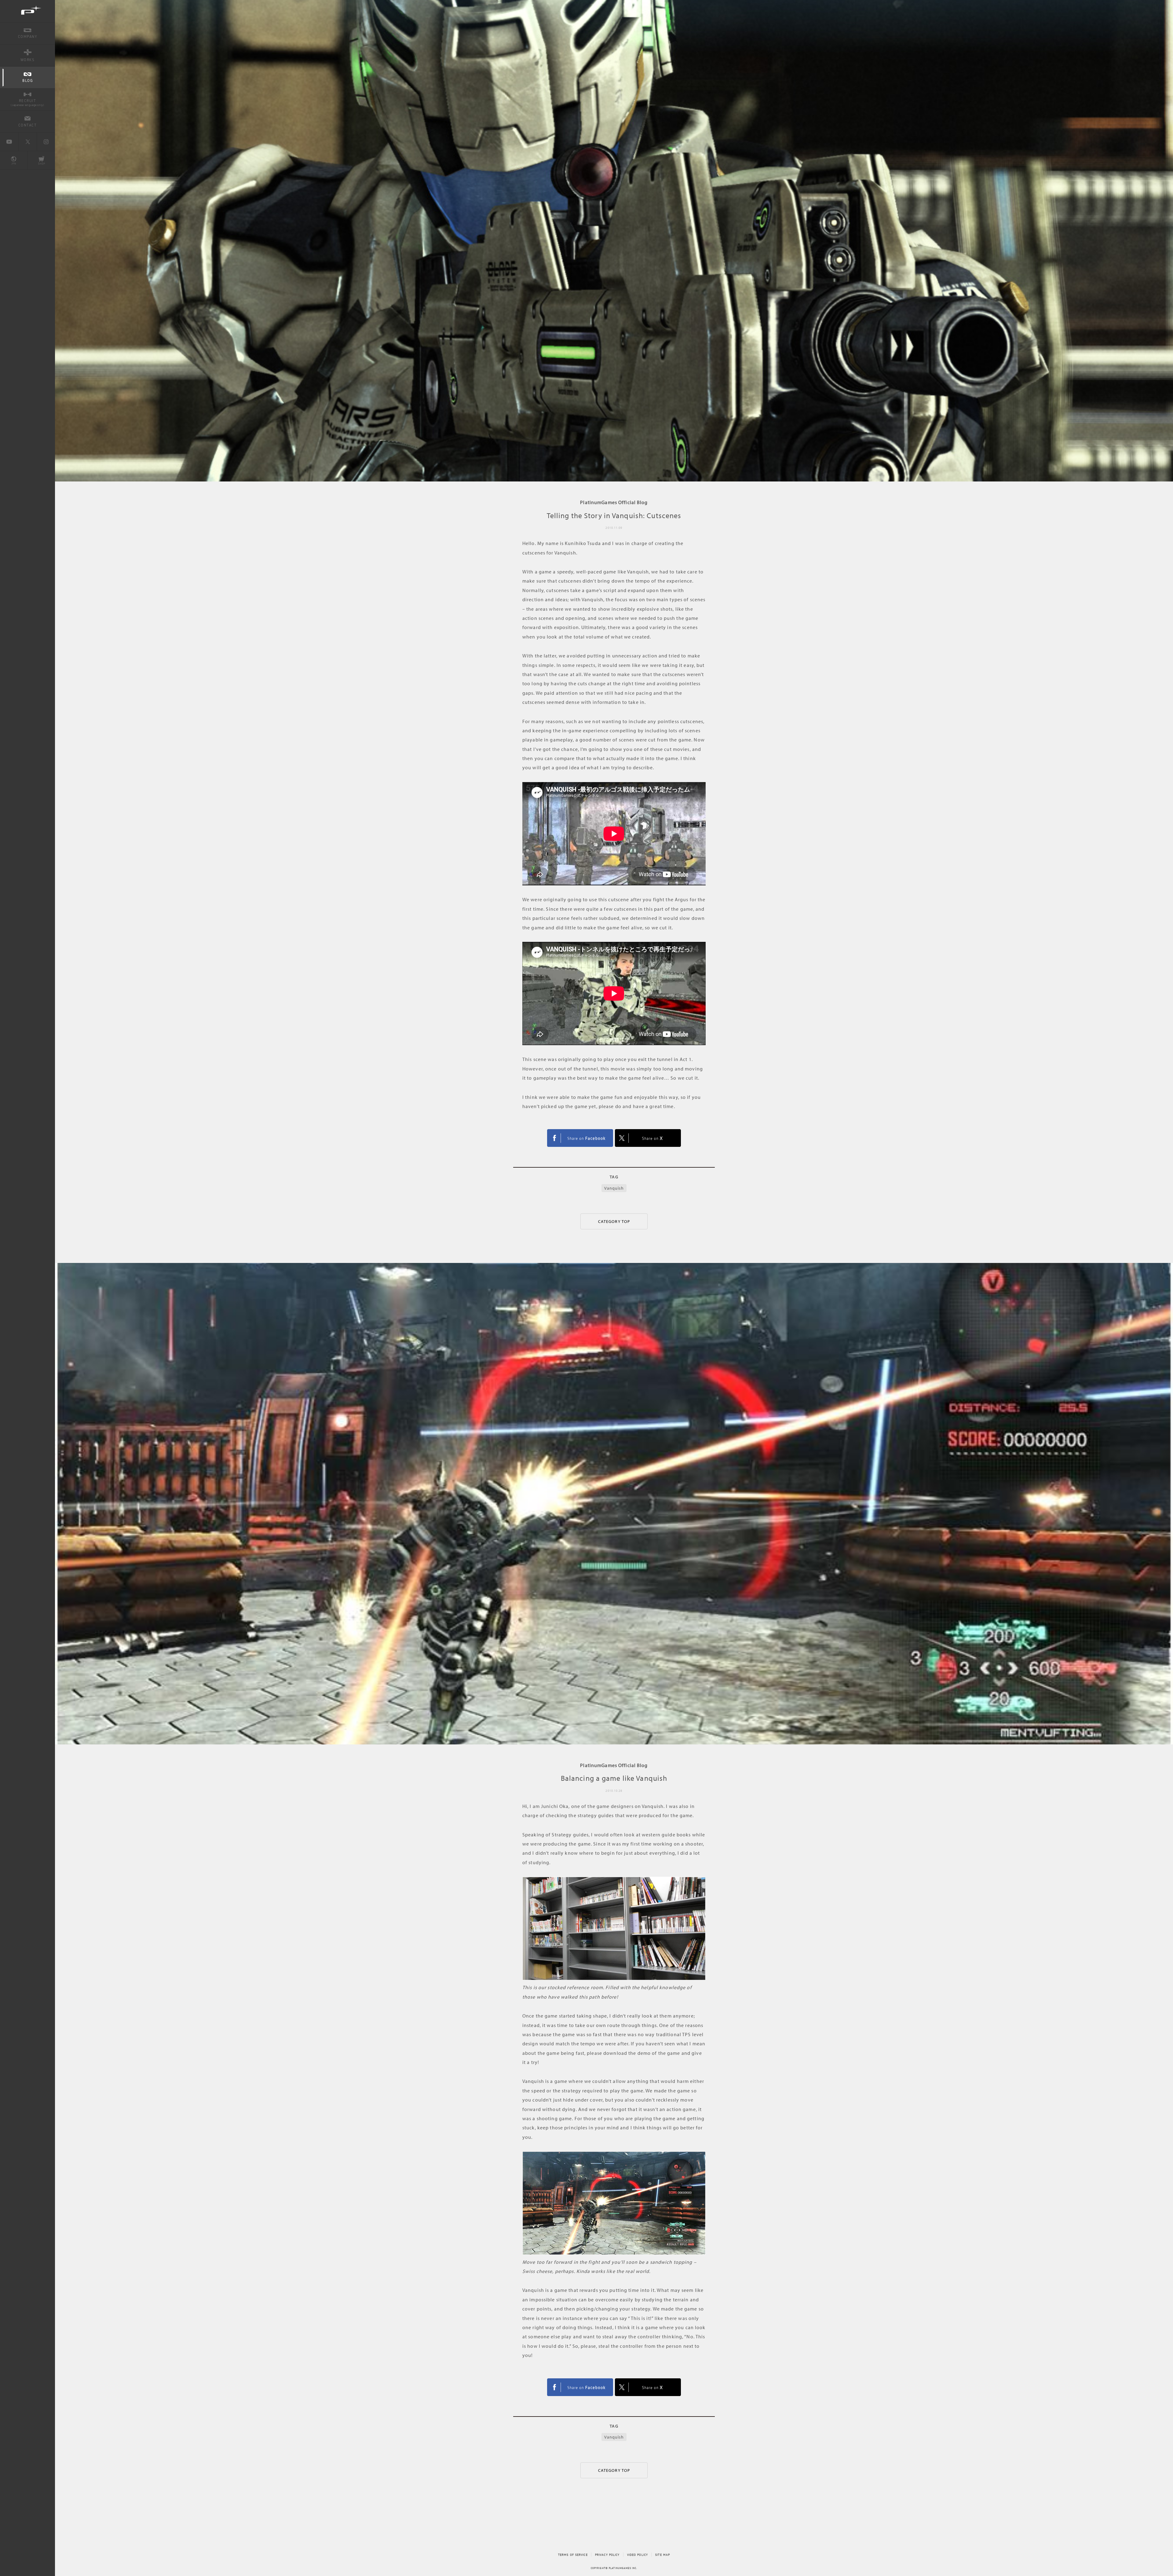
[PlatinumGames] (27, 11)
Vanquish (614, 1188)
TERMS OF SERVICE (573, 2555)
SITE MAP (663, 2555)
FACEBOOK (580, 1138)
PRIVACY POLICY (607, 2555)
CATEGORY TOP (614, 1221)
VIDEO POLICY (638, 2555)
